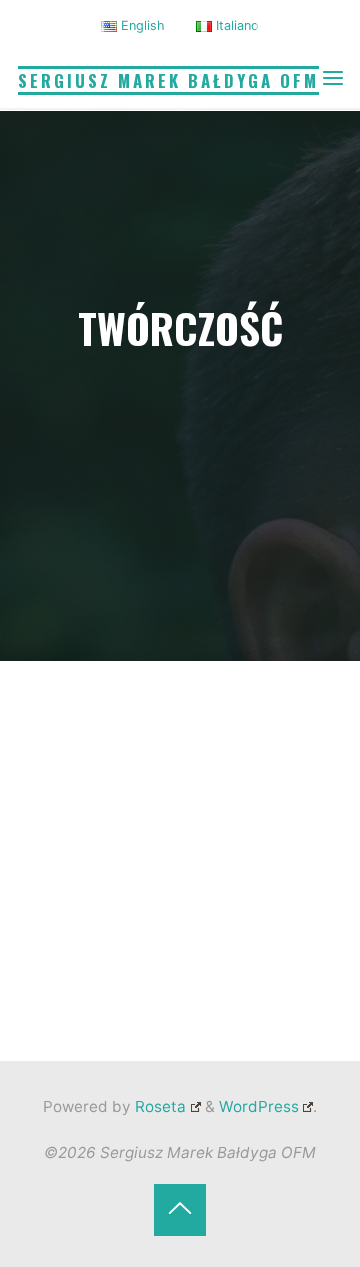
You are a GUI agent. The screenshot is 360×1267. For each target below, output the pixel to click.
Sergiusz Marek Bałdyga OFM (168, 80)
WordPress (259, 1106)
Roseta (158, 1106)
